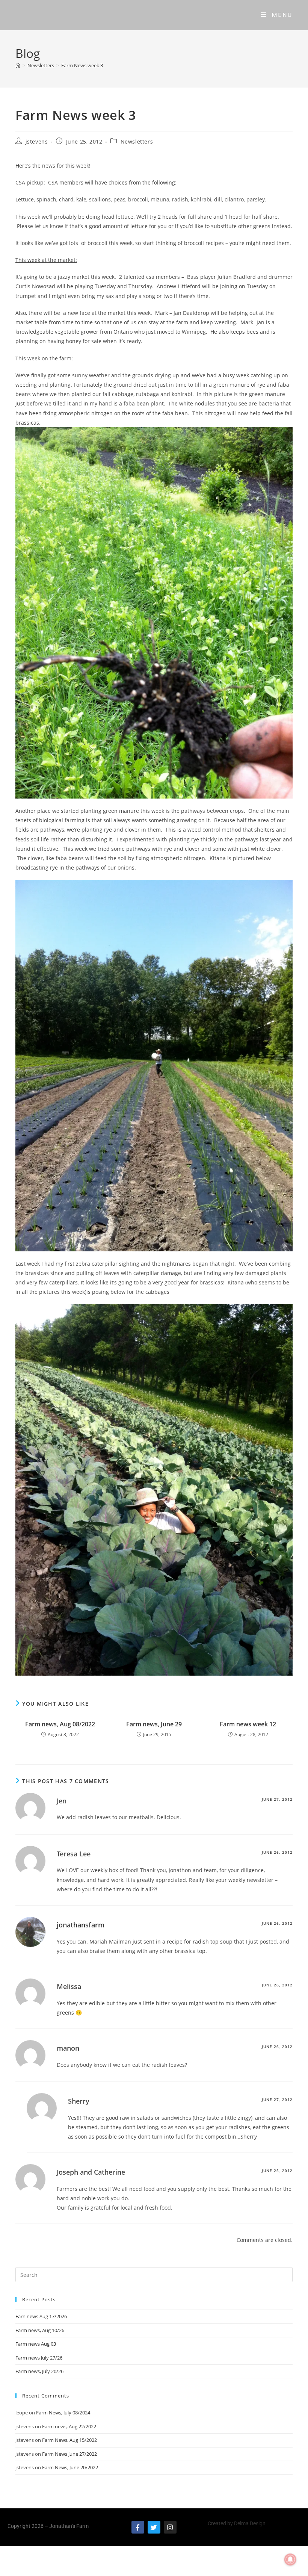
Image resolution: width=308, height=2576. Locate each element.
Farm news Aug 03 (36, 2344)
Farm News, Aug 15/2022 (69, 2440)
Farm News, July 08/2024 (63, 2413)
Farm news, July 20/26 (39, 2371)
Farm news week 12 (248, 1724)
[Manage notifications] (290, 2559)
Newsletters (137, 141)
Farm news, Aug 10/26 (40, 2330)
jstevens (37, 141)
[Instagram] (170, 2527)
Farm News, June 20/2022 (70, 2467)
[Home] (18, 65)
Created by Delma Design (237, 2523)
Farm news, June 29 (154, 1724)
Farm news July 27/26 (39, 2358)
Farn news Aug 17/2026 (41, 2316)
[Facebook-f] (138, 2527)
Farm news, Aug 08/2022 (60, 1724)
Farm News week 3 (82, 65)
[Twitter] (154, 2527)
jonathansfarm (81, 1925)
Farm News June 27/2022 (69, 2454)
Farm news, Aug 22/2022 (69, 2426)
